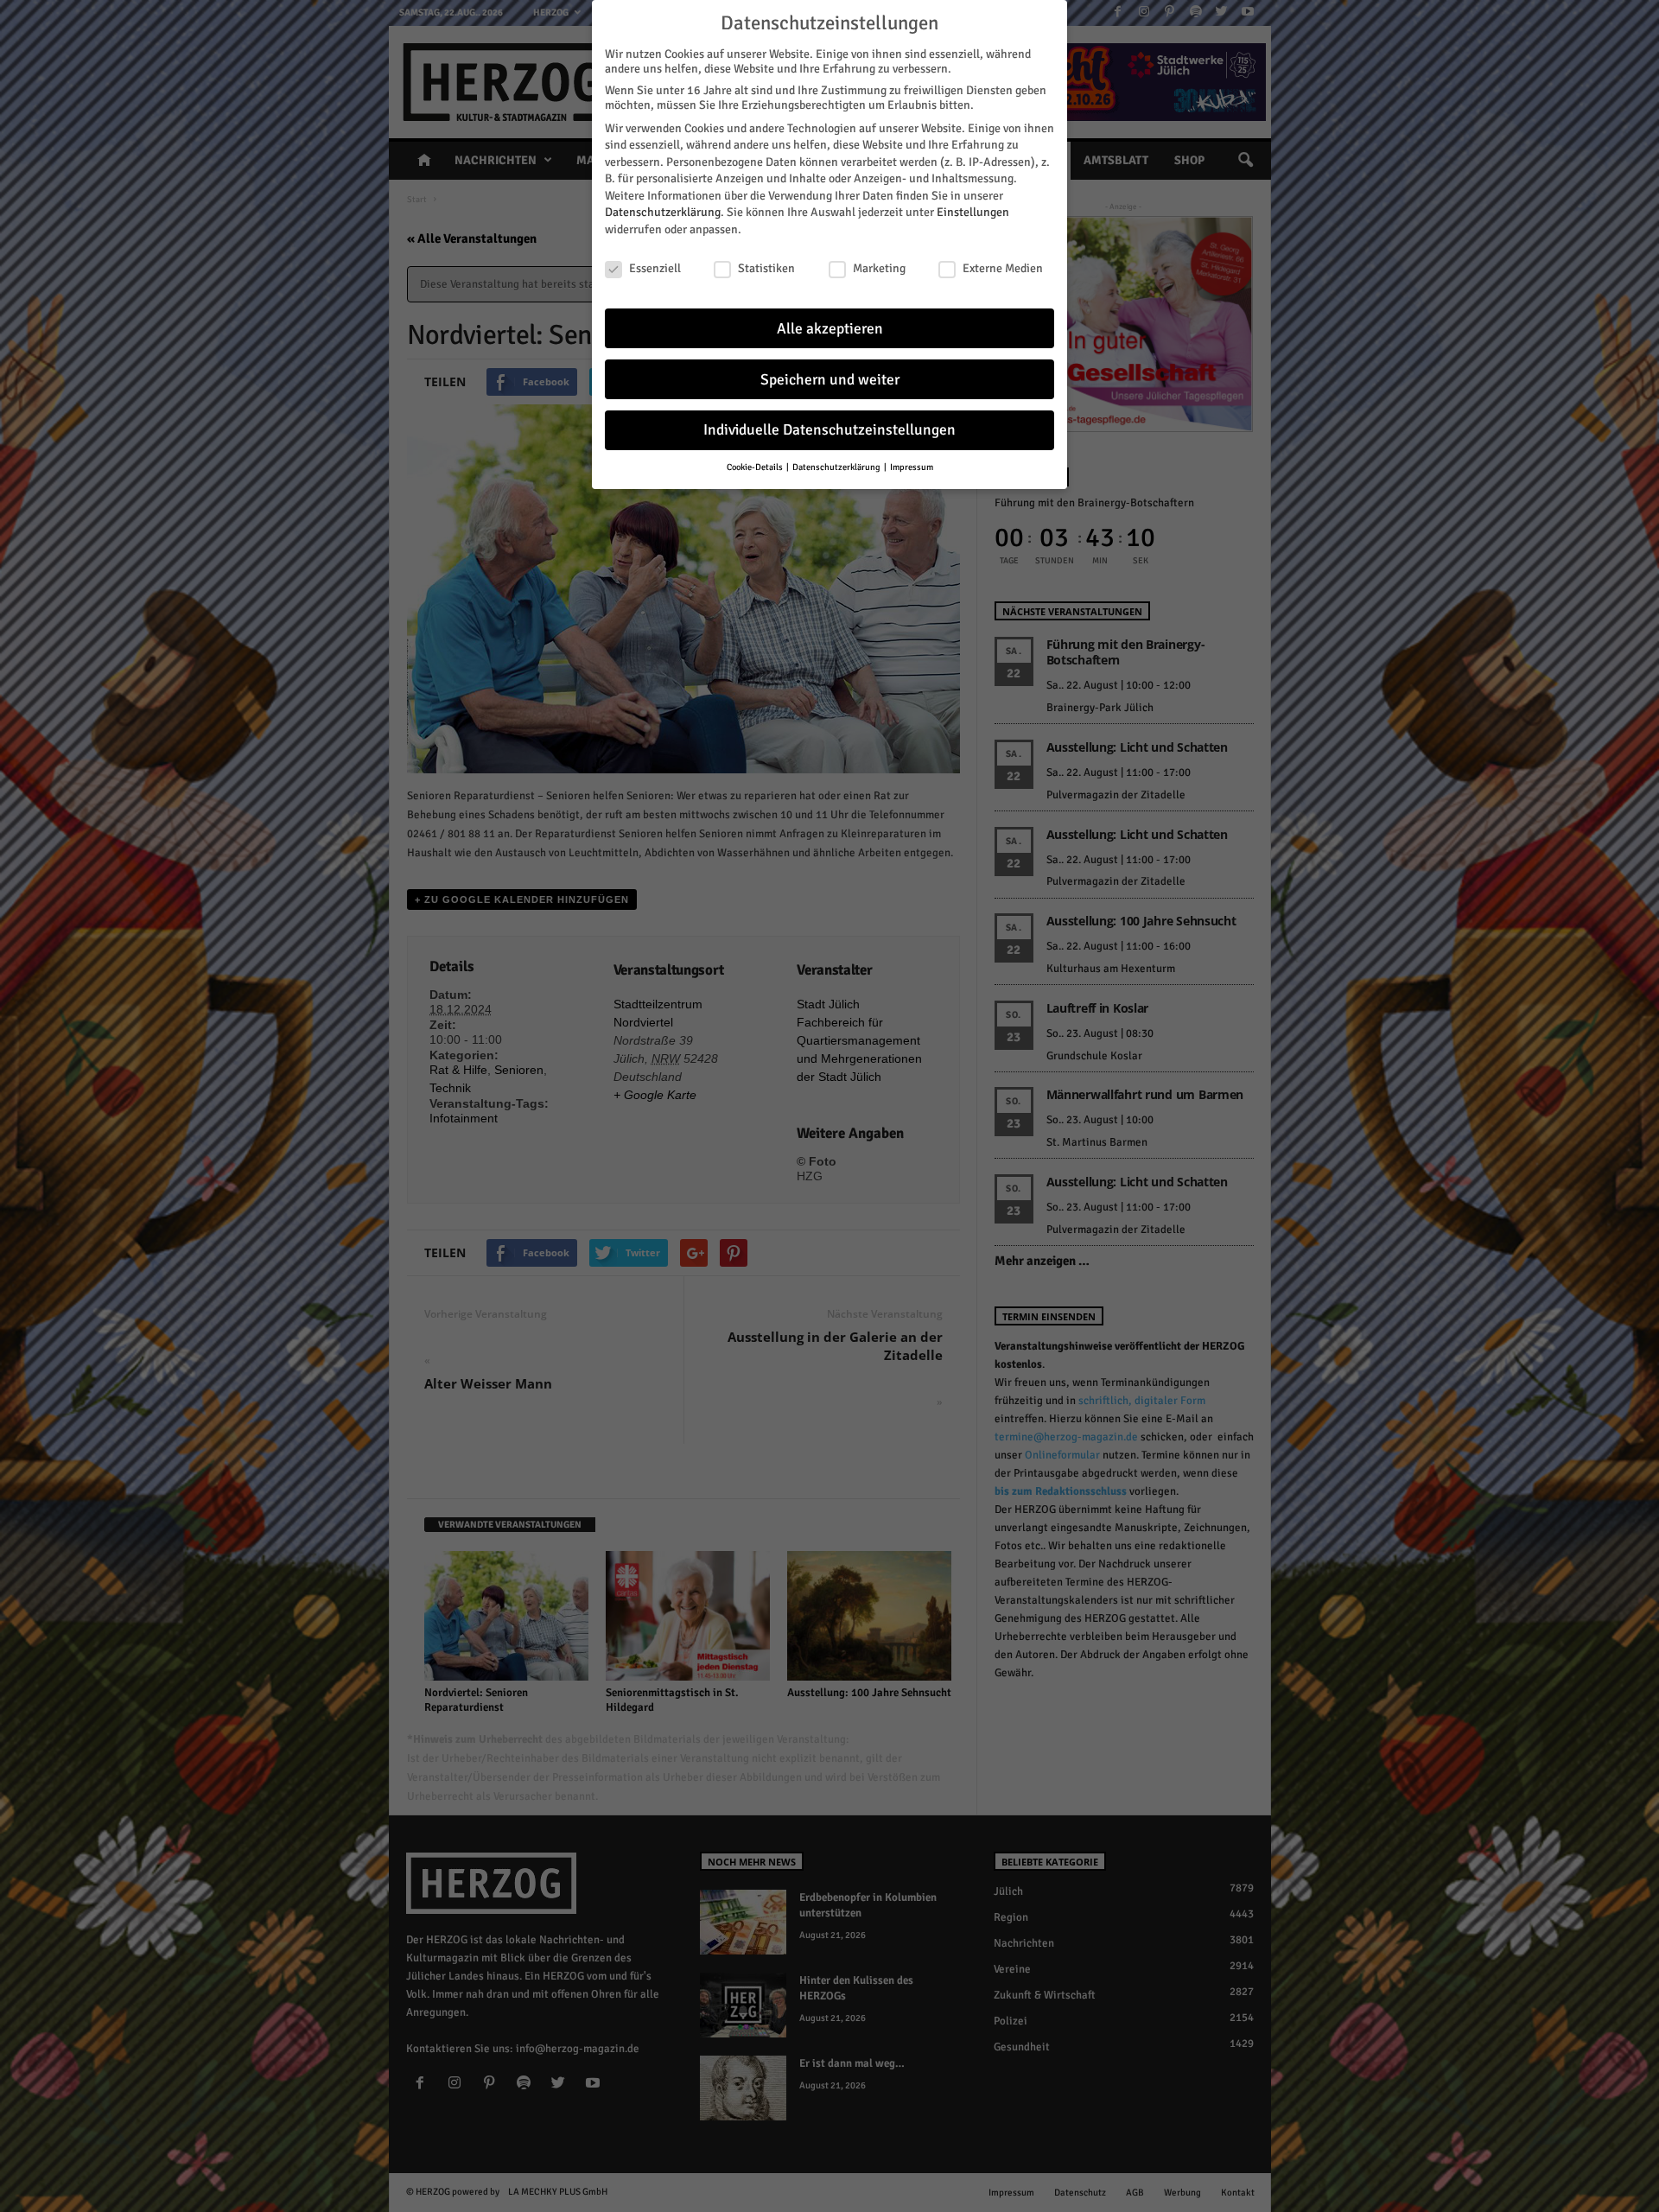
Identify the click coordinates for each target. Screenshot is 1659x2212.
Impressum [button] (912, 467)
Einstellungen (973, 212)
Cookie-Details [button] (756, 467)
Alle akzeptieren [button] (830, 329)
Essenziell (655, 268)
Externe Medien (1003, 268)
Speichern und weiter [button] (830, 380)
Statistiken (766, 268)
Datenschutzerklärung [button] (837, 467)
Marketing (879, 268)
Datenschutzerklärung (663, 212)
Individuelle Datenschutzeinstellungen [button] (829, 430)
